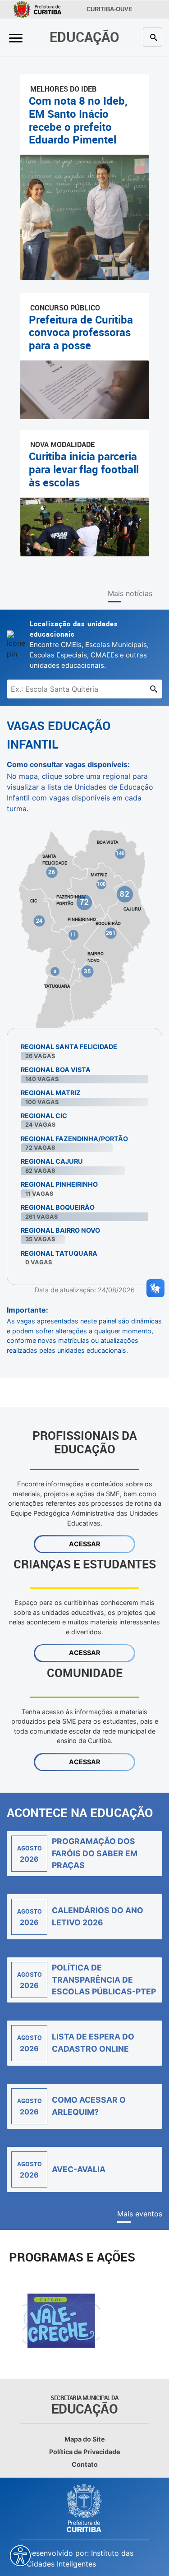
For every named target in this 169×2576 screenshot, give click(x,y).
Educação (84, 37)
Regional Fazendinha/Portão (74, 1139)
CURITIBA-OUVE (110, 9)
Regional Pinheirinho (59, 1184)
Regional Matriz (51, 1093)
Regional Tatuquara (59, 1253)
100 (101, 884)
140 (120, 853)
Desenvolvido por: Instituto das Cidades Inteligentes (80, 2558)
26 (52, 872)
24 (39, 920)
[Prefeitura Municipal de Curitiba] (85, 2508)
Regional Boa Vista (56, 1070)
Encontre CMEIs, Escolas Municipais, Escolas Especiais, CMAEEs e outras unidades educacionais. (89, 644)
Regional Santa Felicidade (69, 1047)
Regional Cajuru (52, 1161)
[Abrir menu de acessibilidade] (20, 2556)
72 (84, 902)
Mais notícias (130, 593)
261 (111, 933)
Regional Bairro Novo (60, 1230)
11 (73, 934)
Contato (85, 2464)
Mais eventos (140, 2214)
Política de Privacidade (85, 2452)
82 (125, 894)
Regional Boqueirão (58, 1207)
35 (87, 971)
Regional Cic (44, 1116)
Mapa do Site (85, 2439)
